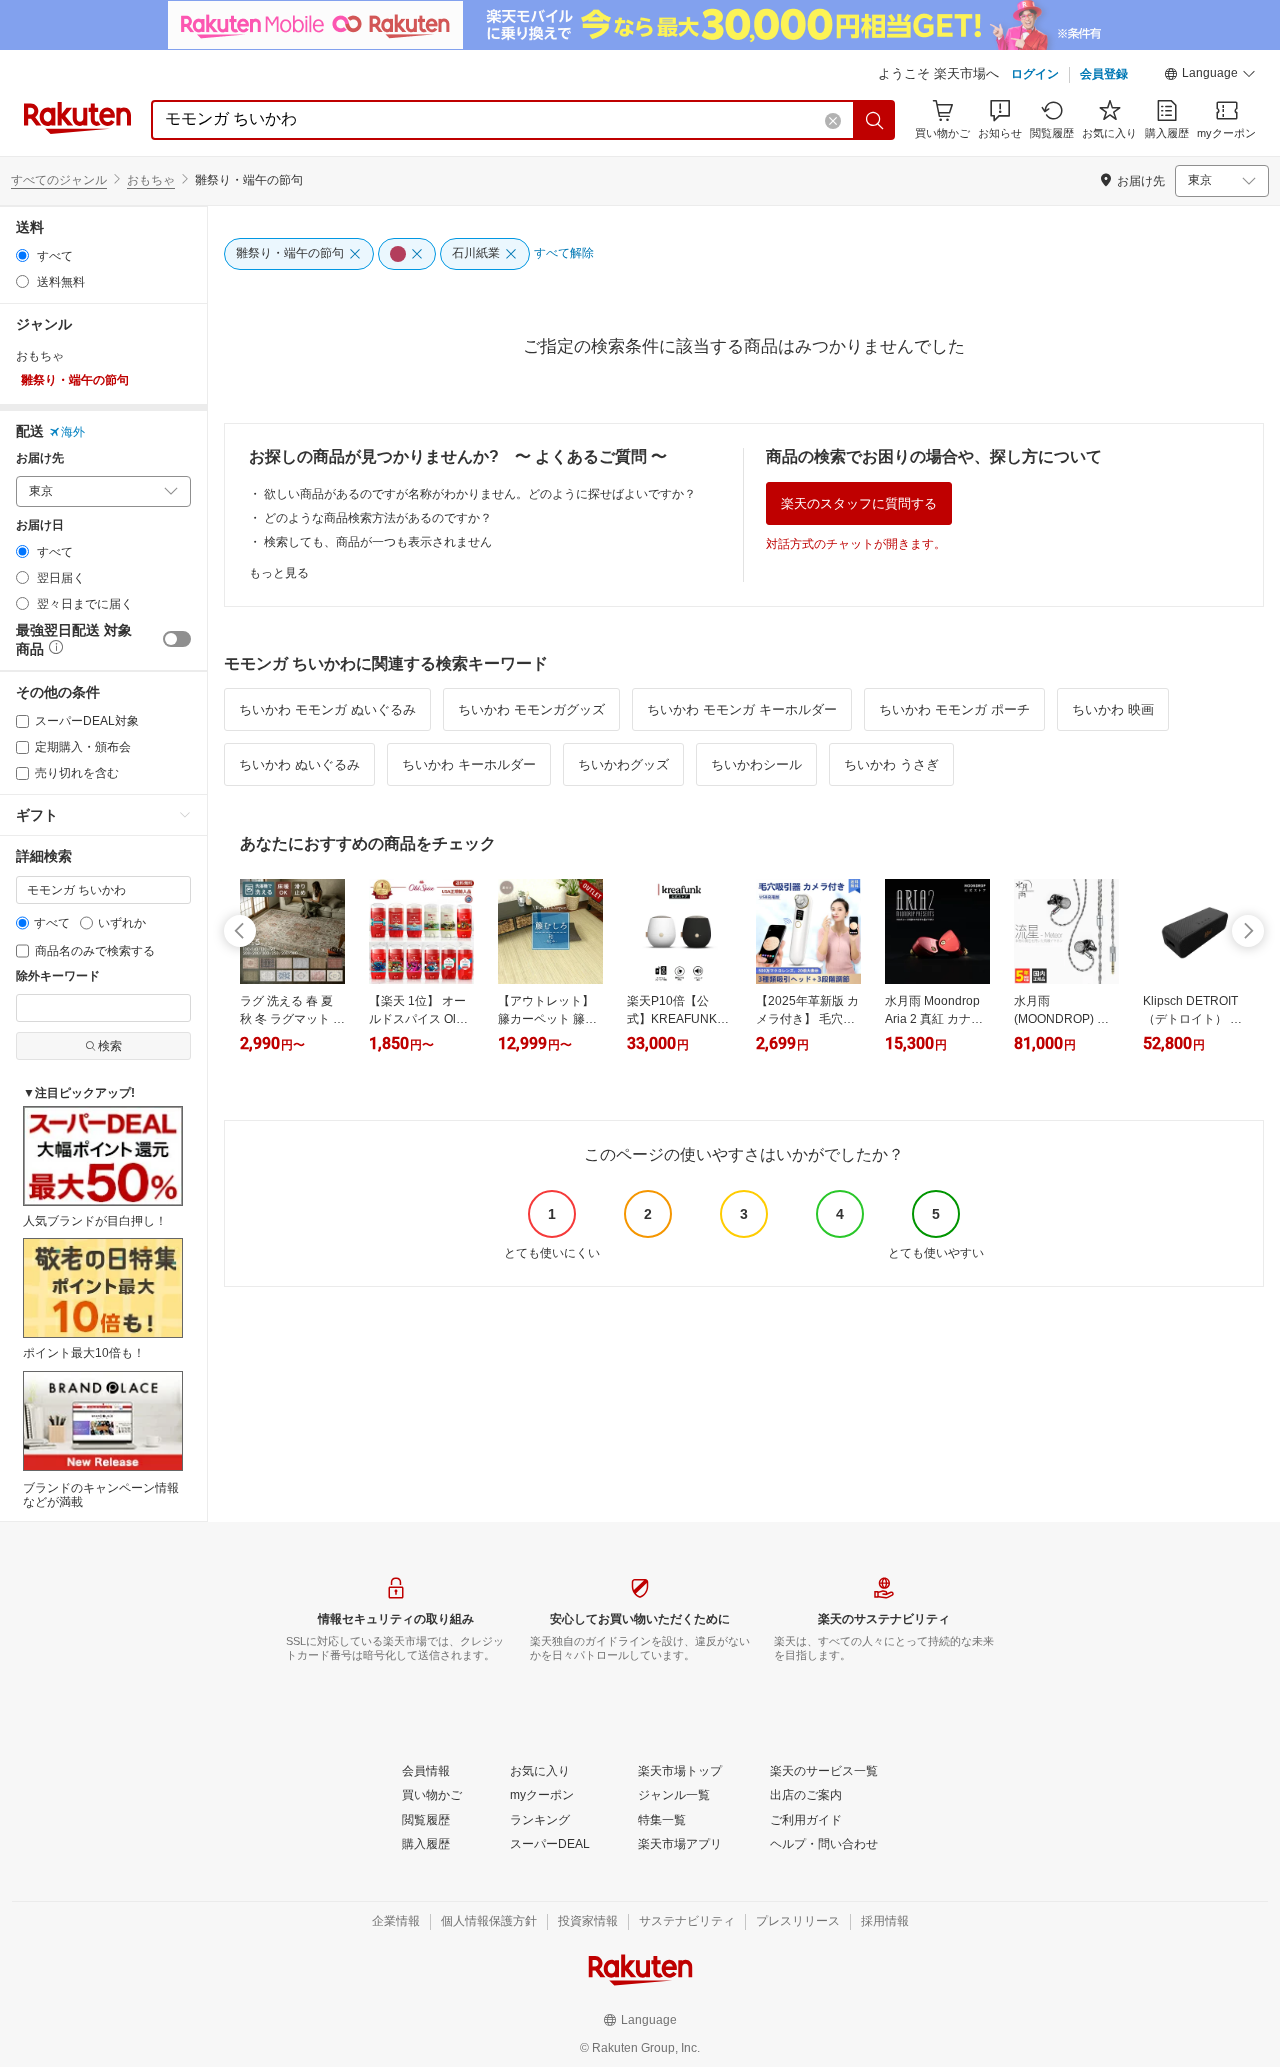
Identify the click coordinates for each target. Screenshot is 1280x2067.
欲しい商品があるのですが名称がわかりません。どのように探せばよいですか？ (480, 494)
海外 (73, 432)
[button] (1210, 76)
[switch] (177, 639)
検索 (110, 1046)
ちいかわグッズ (623, 764)
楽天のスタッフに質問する (859, 503)
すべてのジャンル (59, 180)
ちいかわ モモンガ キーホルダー (742, 709)
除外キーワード (58, 976)
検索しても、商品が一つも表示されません (378, 542)
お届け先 (40, 458)
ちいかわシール (756, 764)
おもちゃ (151, 180)
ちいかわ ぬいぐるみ (299, 764)
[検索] (875, 120)
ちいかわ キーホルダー (469, 764)
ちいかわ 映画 (1113, 709)
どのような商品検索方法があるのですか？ (378, 518)
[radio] (22, 255)
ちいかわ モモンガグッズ (531, 709)
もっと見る (279, 573)
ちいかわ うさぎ (891, 764)
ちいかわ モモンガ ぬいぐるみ (327, 709)
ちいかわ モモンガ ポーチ (954, 709)
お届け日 (40, 525)
